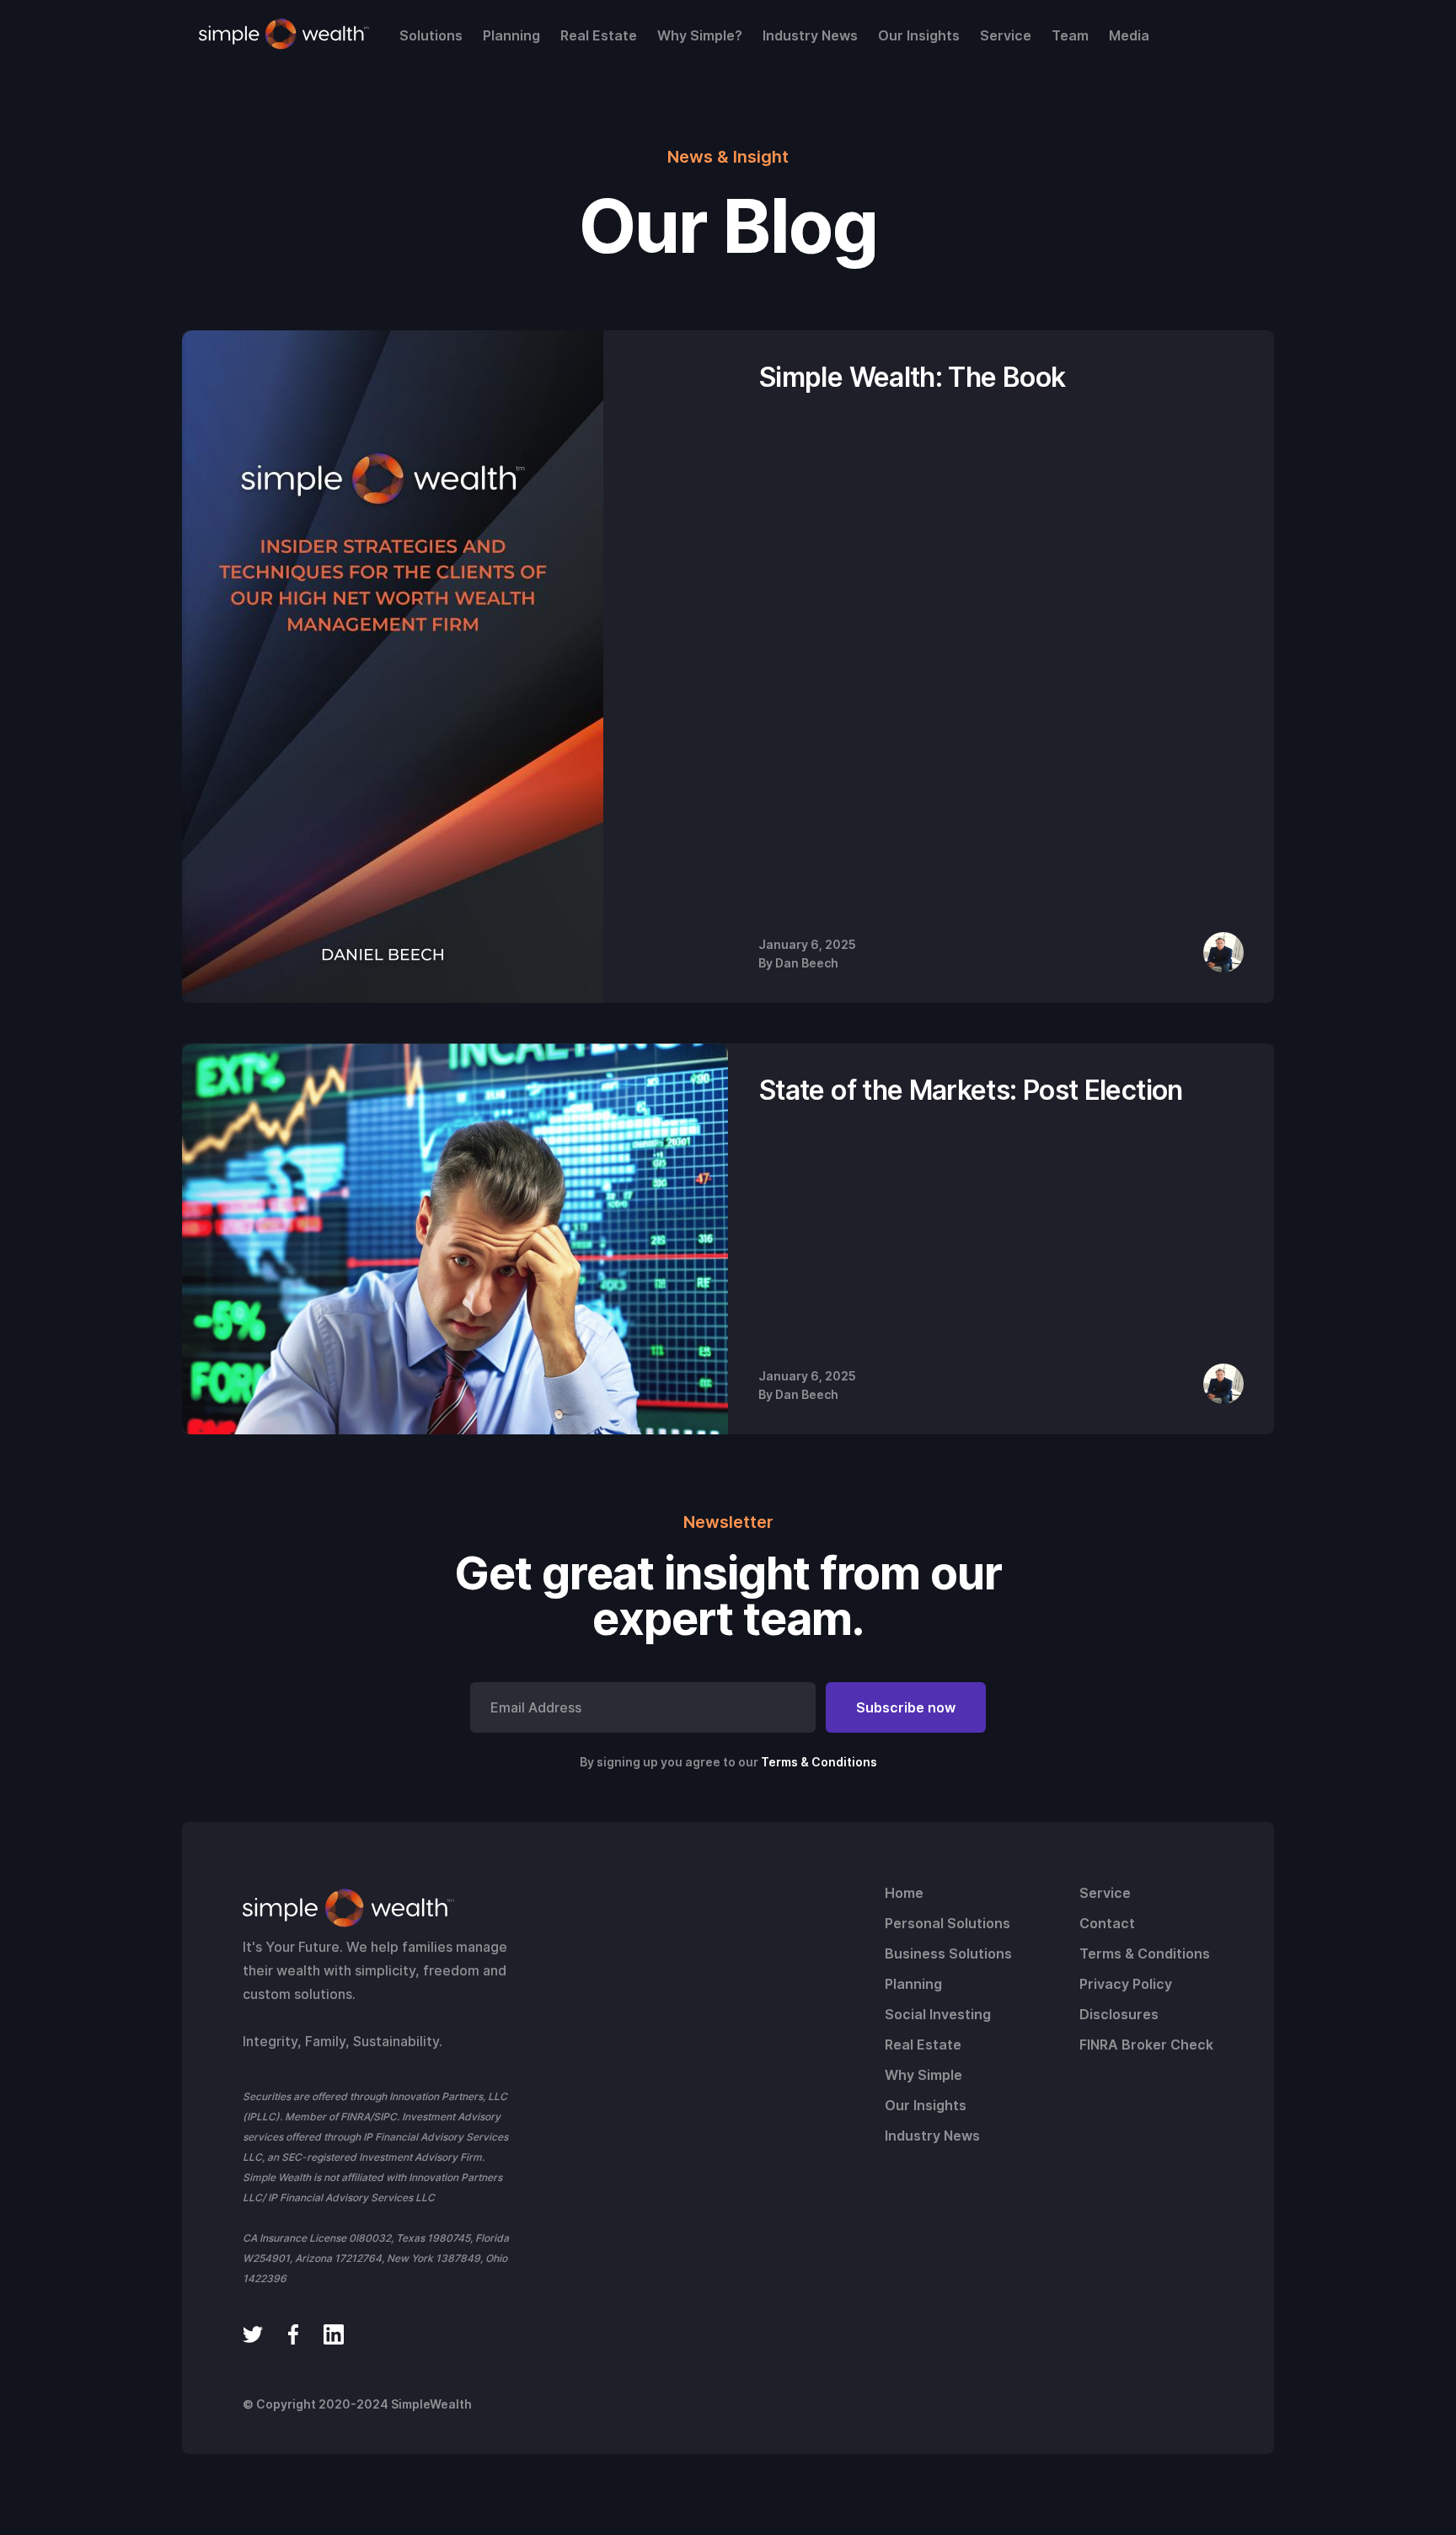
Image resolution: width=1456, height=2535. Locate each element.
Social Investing (938, 2014)
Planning (511, 35)
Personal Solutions (947, 1923)
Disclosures (1119, 2014)
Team (1070, 35)
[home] (284, 35)
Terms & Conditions (819, 1762)
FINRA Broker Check (1146, 2045)
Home (904, 1893)
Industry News (810, 35)
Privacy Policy (1126, 1984)
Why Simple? (700, 35)
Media (1129, 35)
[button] (431, 35)
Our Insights (919, 35)
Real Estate (599, 35)
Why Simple (923, 2075)
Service (1006, 35)
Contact (1107, 1923)
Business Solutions (948, 1954)
